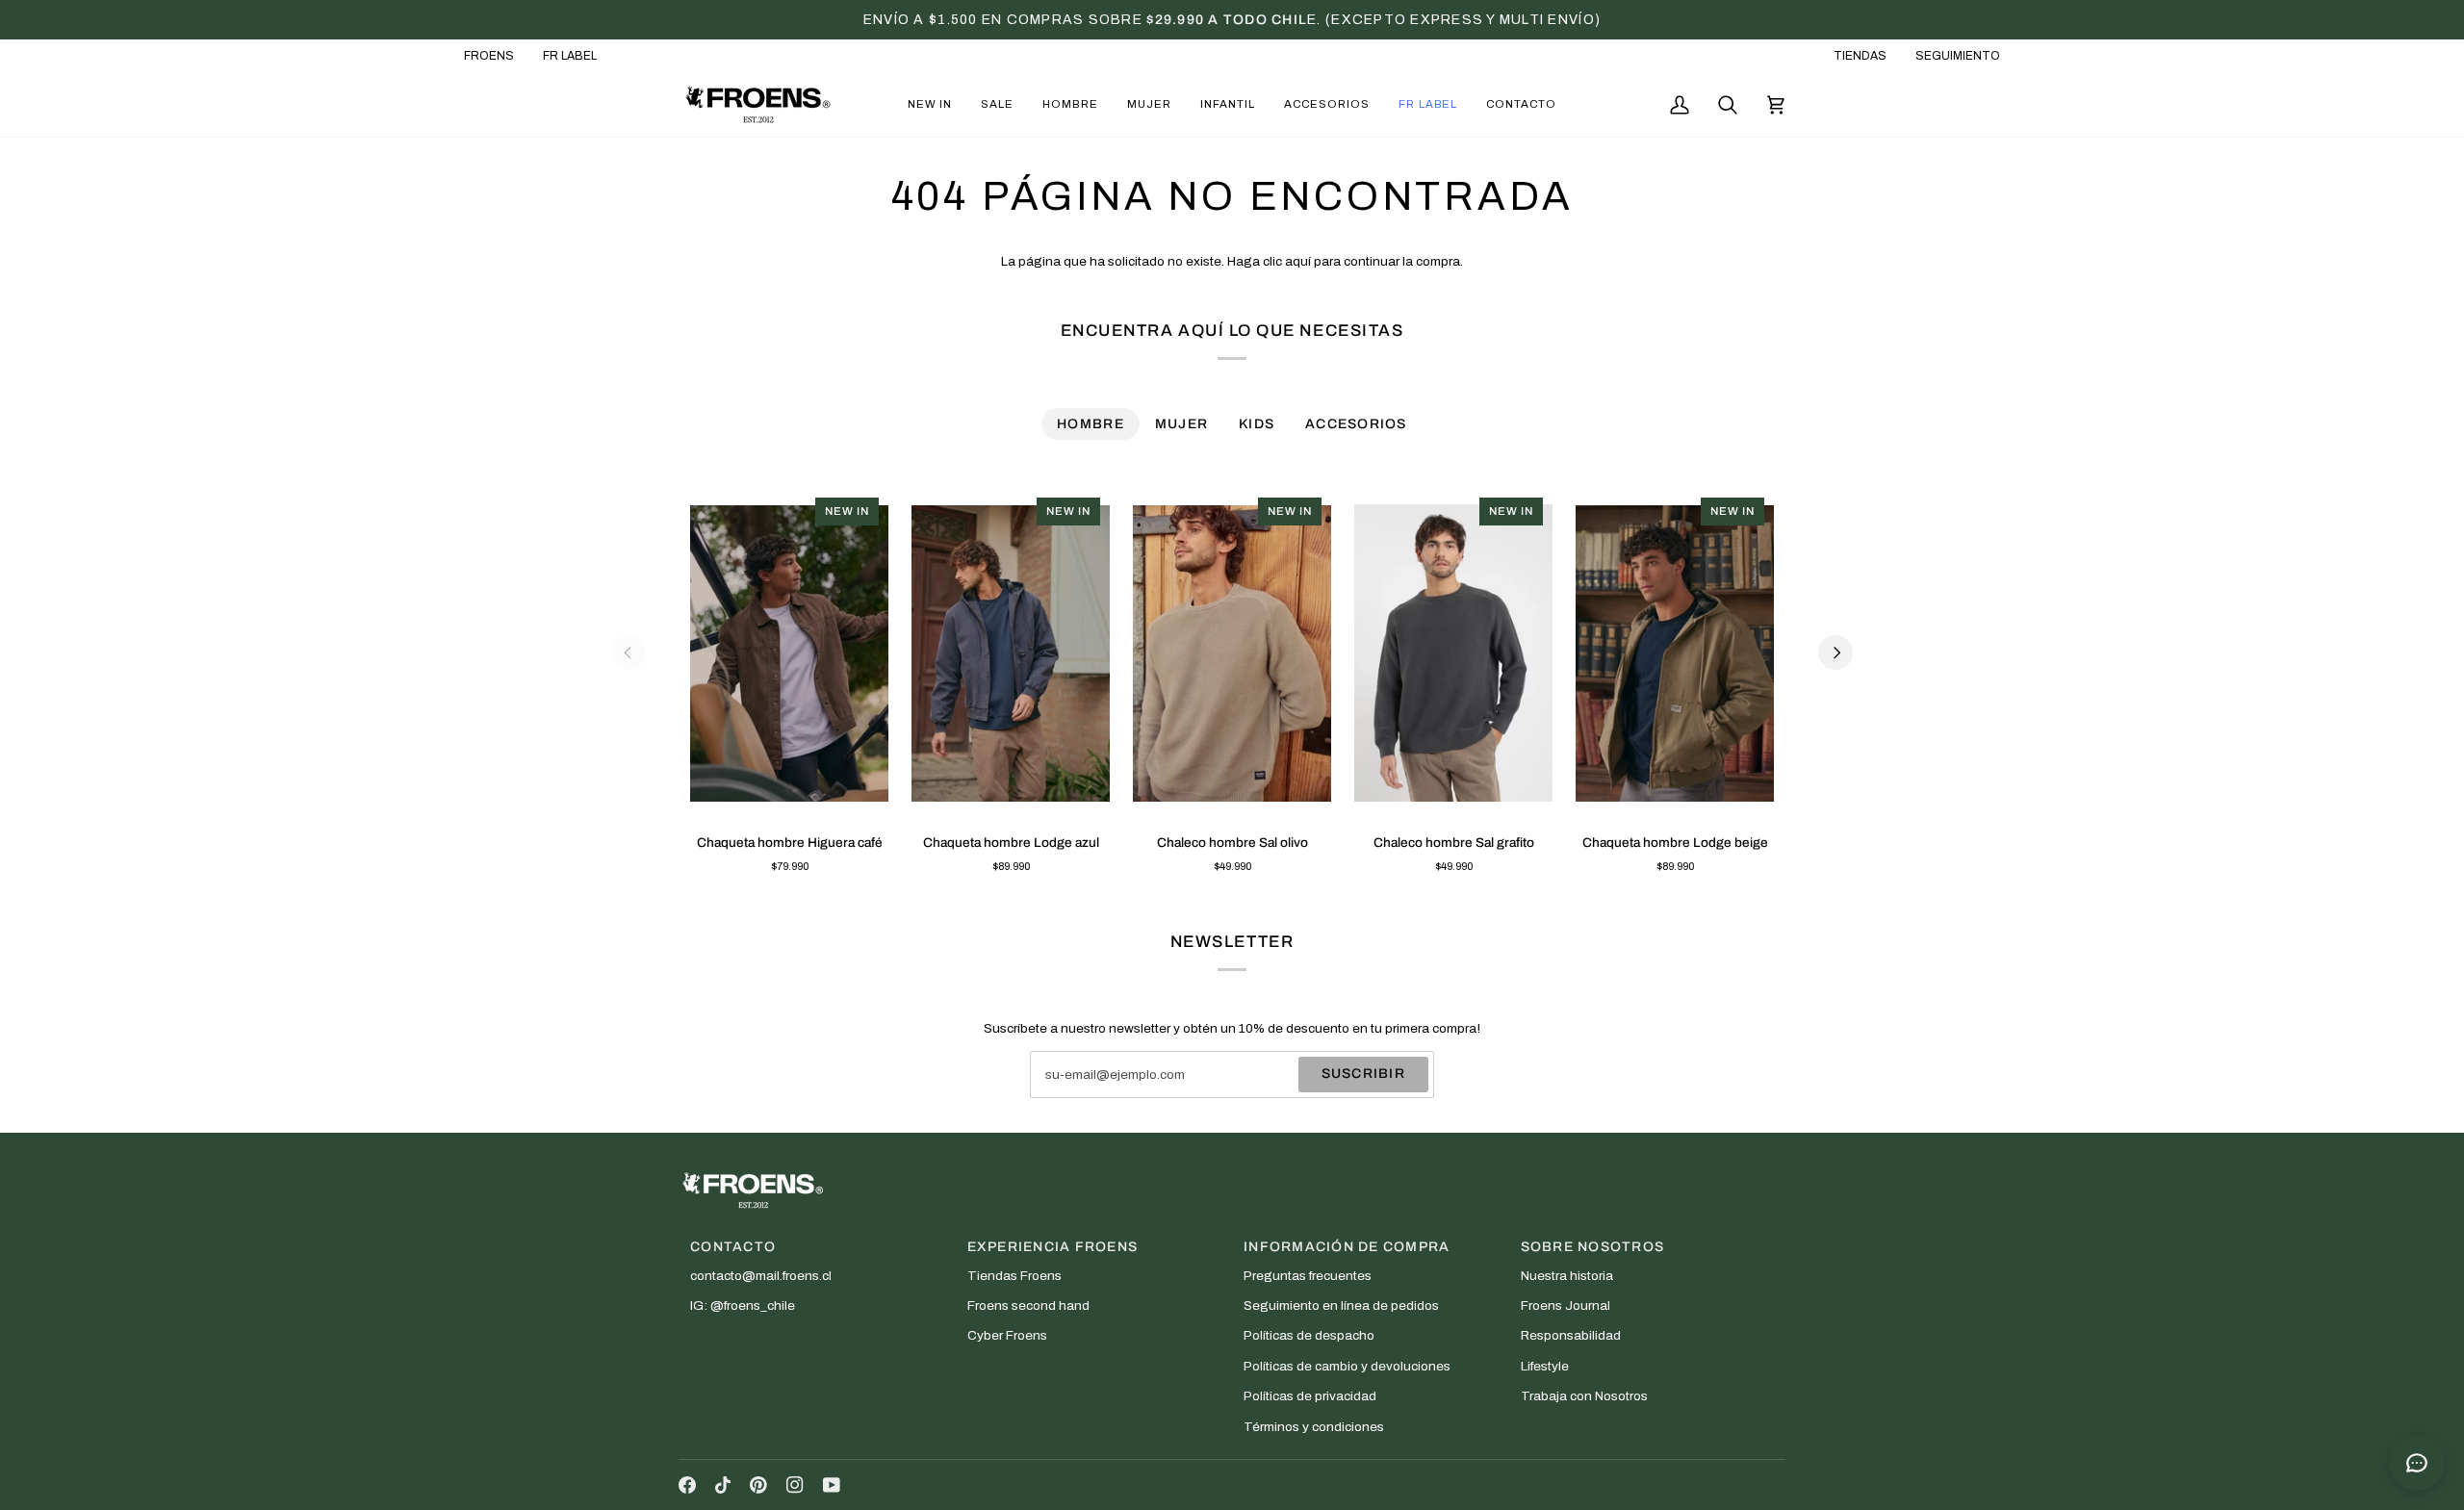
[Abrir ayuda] (2417, 1463)
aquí (1298, 261)
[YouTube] (832, 1485)
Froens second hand (1028, 1305)
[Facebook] (687, 1485)
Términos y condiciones (1314, 1427)
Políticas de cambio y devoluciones (1347, 1366)
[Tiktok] (723, 1485)
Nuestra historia (1567, 1276)
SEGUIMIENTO (1958, 56)
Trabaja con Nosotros (1584, 1396)
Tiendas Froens (1014, 1276)
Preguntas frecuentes (1308, 1276)
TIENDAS (1860, 56)
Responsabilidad (1571, 1335)
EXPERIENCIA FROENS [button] (1053, 1247)
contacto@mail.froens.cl (761, 1276)
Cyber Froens (1007, 1335)
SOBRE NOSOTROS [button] (1593, 1247)
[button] (930, 104)
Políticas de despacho (1309, 1335)
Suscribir (1363, 1074)
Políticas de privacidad (1310, 1396)
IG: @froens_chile (743, 1305)
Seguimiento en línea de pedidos (1341, 1305)
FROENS (489, 56)
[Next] (1835, 653)
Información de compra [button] (1347, 1247)
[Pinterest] (758, 1485)
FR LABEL (570, 56)
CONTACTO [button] (733, 1247)
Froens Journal (1566, 1305)
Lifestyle (1545, 1366)
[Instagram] (795, 1485)
